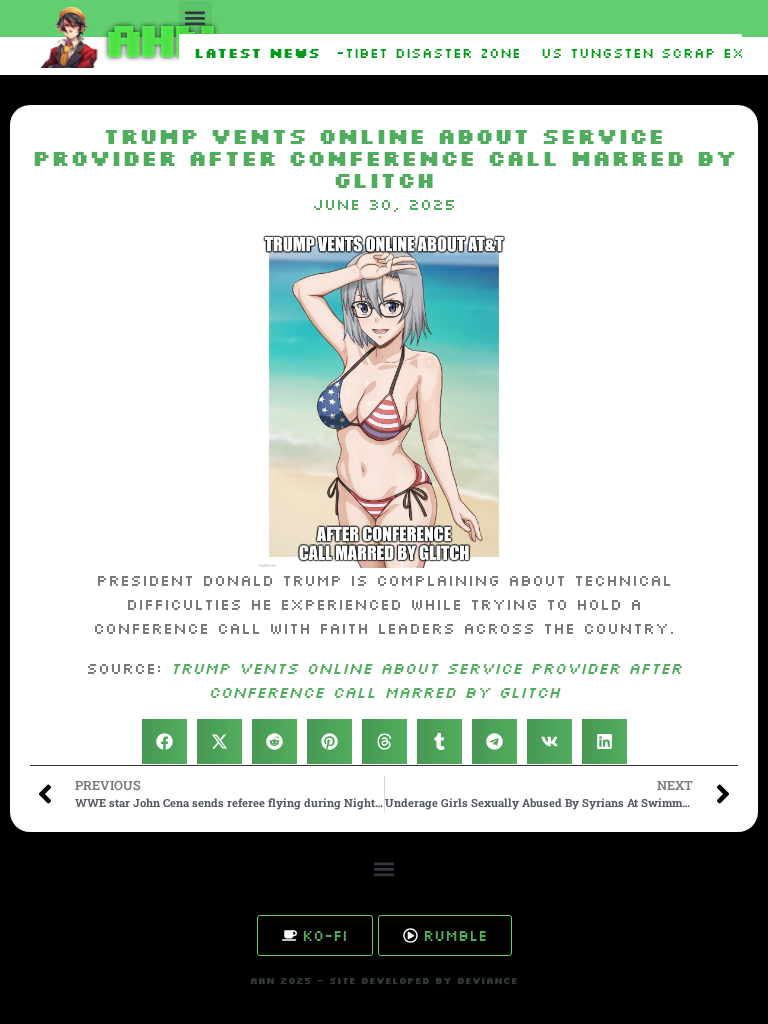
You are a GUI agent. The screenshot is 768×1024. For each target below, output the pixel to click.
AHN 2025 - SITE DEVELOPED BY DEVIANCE (384, 980)
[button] (195, 17)
